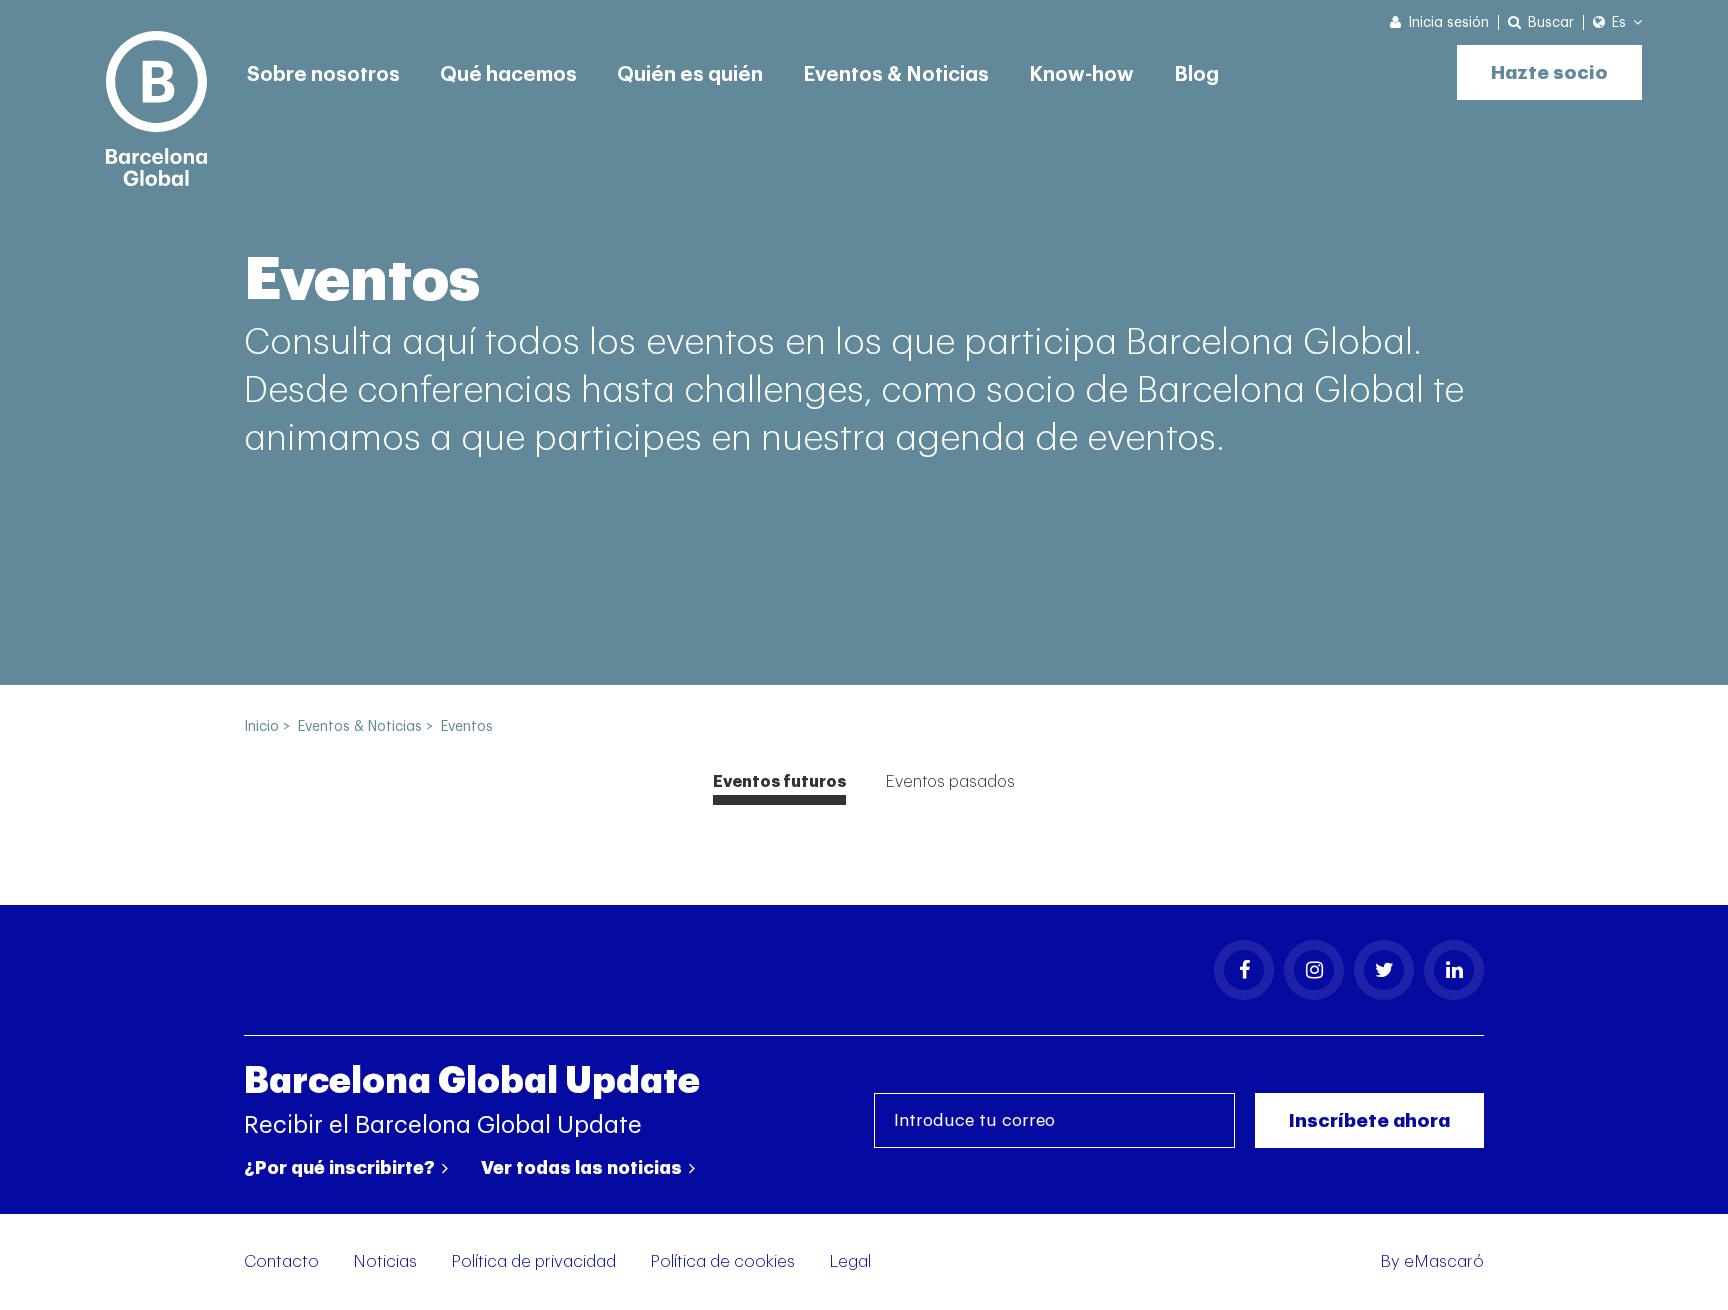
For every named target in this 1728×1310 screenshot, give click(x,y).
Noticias (385, 1261)
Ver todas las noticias (583, 1168)
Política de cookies (722, 1261)
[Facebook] (1244, 970)
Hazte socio (1549, 72)
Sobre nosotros (323, 75)
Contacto (281, 1261)
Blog (1196, 75)
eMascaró (1444, 1261)
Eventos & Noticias (896, 75)
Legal (850, 1261)
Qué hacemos (508, 75)
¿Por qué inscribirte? (341, 1168)
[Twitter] (1384, 970)
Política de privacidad (533, 1261)
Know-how (1081, 75)
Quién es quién (690, 75)
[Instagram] (1314, 970)
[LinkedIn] (1454, 970)
